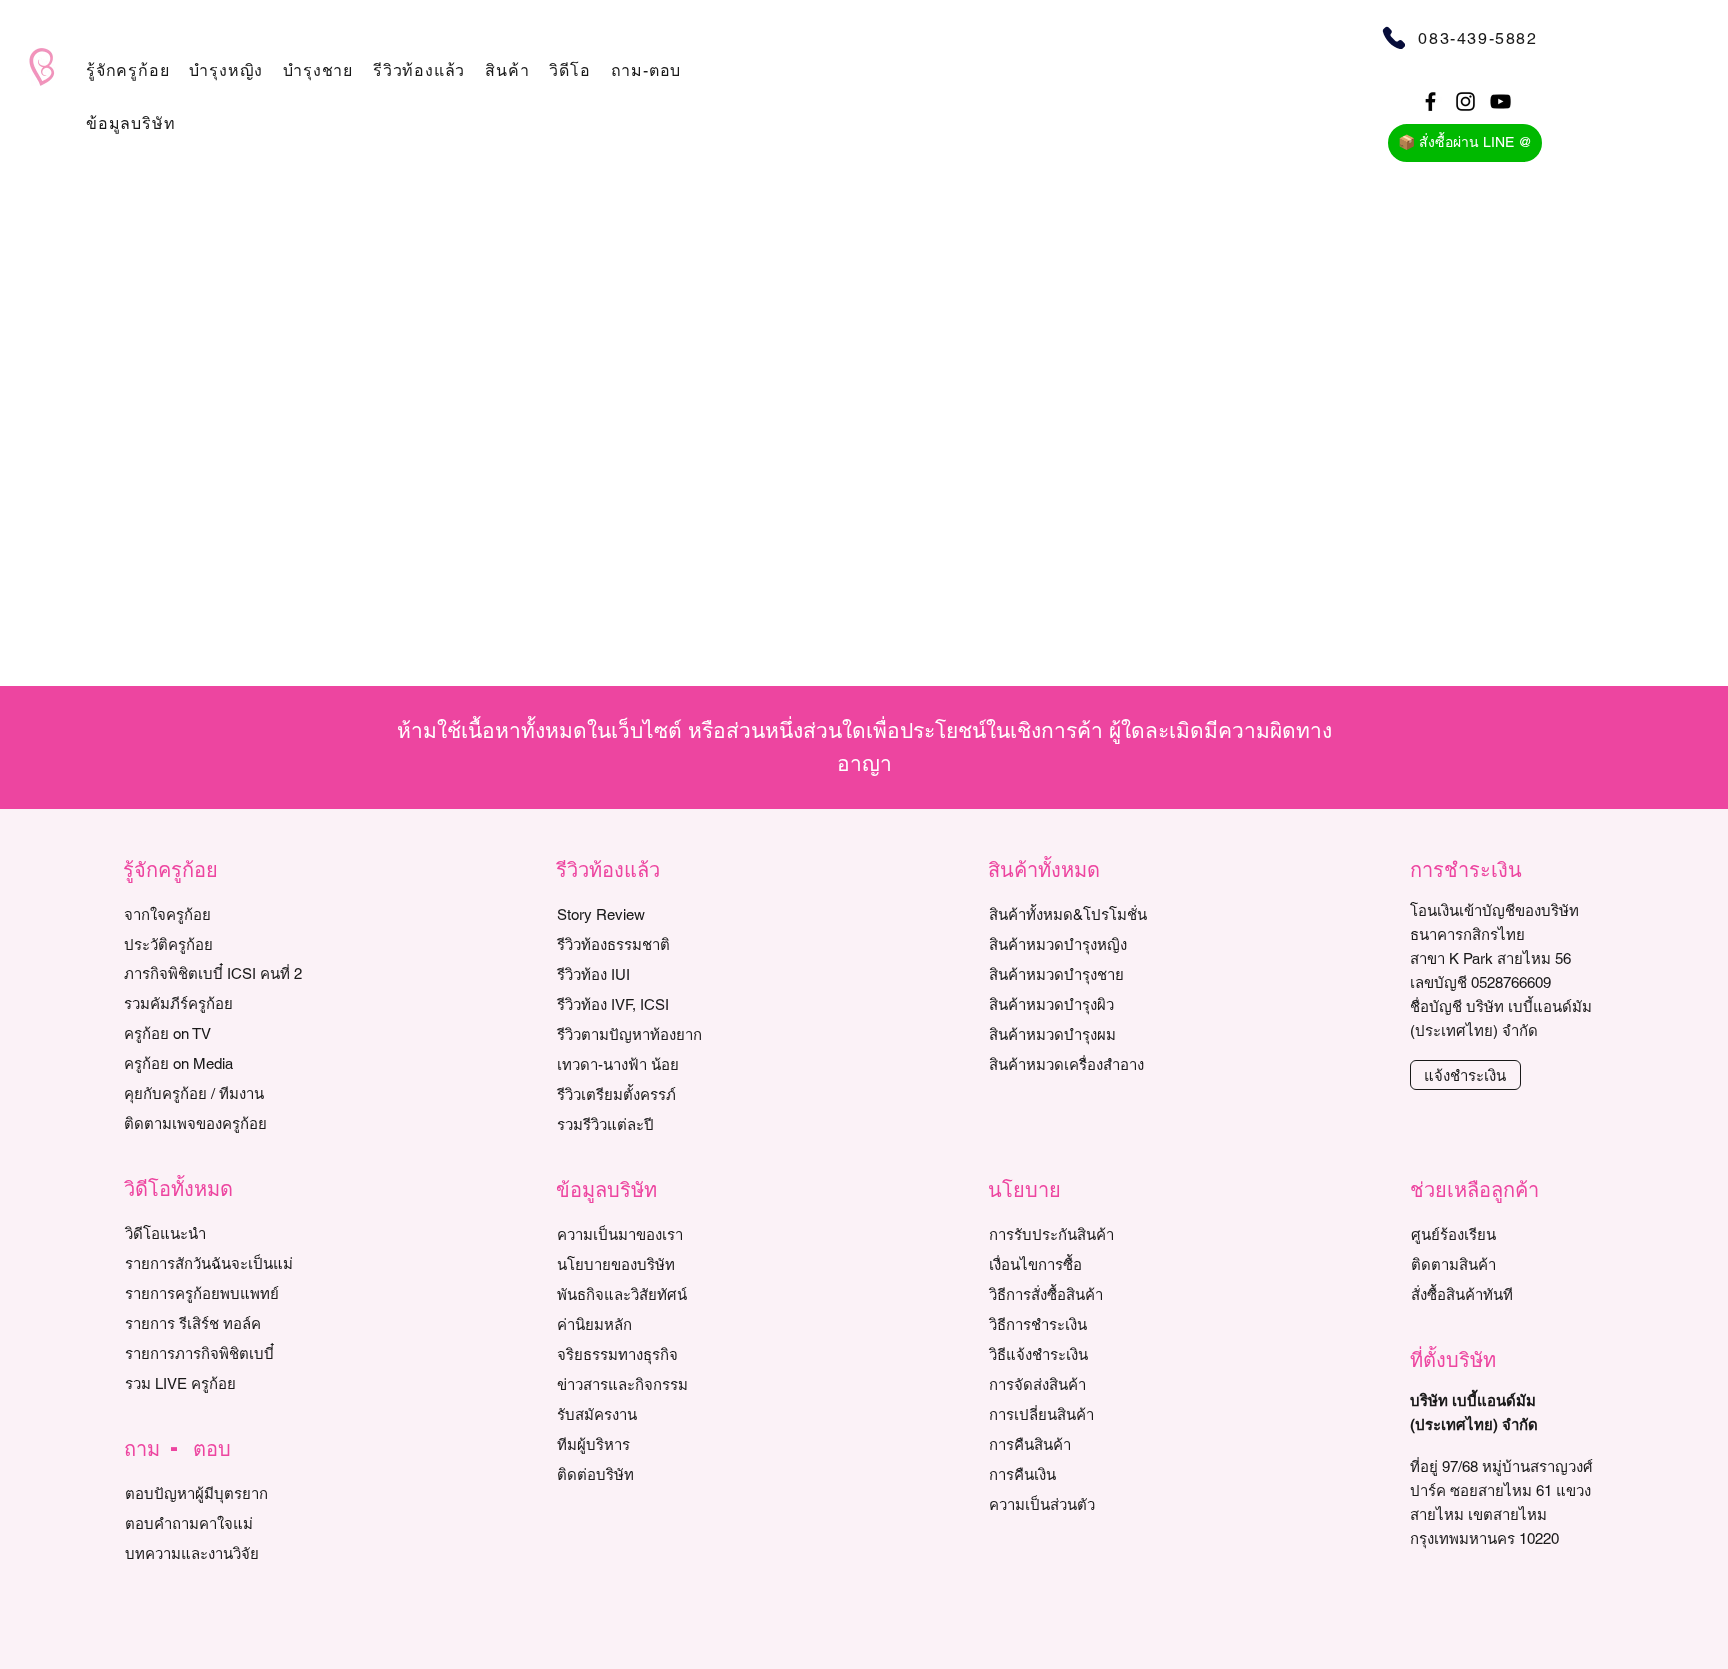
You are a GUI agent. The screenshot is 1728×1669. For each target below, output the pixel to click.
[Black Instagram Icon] (1465, 101)
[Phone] (1393, 37)
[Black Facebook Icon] (1430, 101)
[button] (127, 70)
